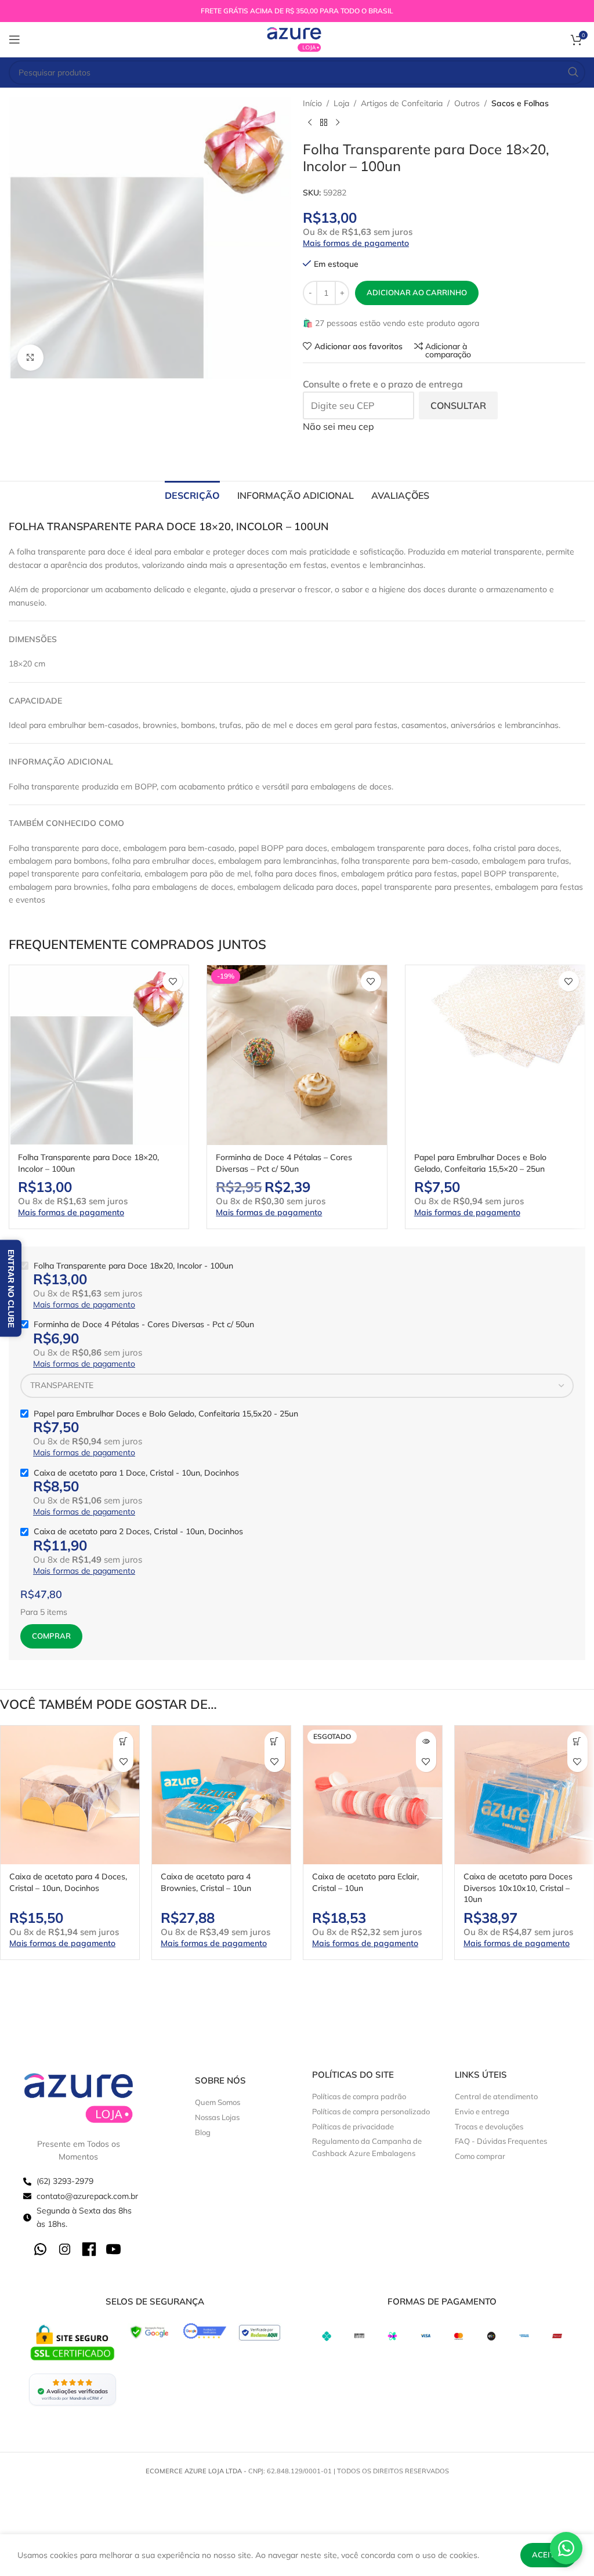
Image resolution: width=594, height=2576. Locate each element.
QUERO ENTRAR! (297, 1411)
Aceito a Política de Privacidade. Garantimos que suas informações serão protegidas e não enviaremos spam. (299, 1377)
